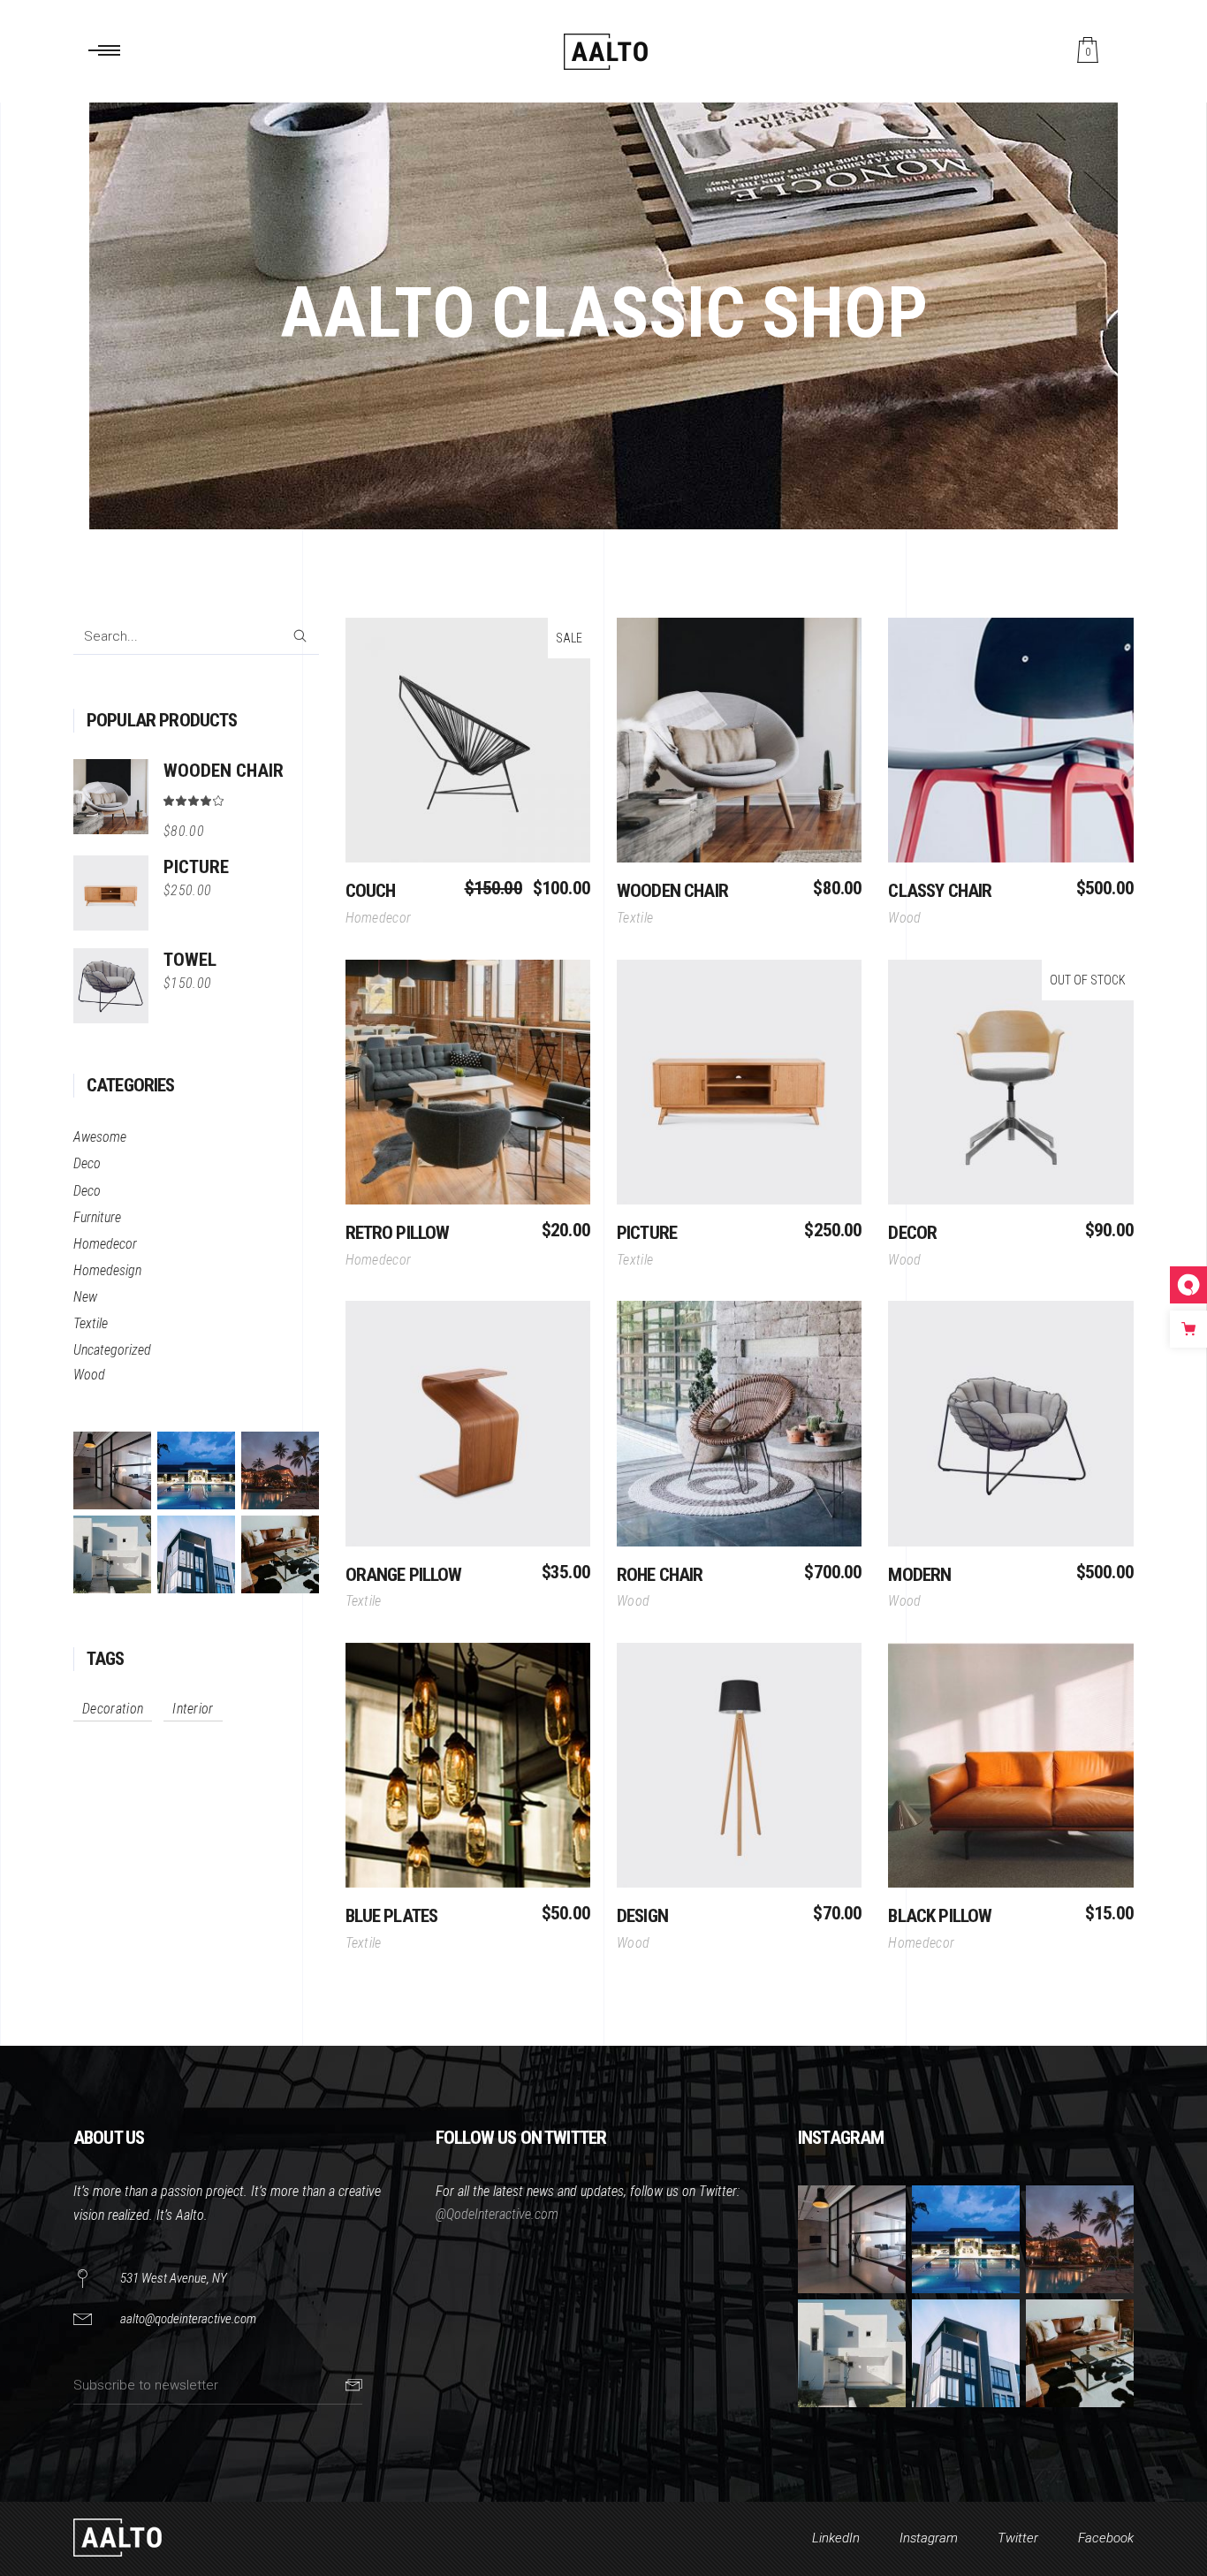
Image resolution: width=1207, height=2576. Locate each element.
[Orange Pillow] (468, 1423)
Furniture (97, 1217)
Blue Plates (392, 1916)
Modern (919, 1575)
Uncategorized (112, 1350)
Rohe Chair (660, 1575)
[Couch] (468, 740)
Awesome (100, 1137)
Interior (193, 1709)
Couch (371, 891)
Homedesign (107, 1270)
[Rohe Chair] (739, 1423)
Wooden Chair (672, 891)
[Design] (739, 1765)
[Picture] (739, 1082)
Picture (647, 1233)
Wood (89, 1375)
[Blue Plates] (468, 1765)
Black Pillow (940, 1916)
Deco (87, 1163)
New (85, 1297)
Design (642, 1916)
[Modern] (1010, 1423)
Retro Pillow (398, 1233)
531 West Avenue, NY (174, 2278)
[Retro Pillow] (468, 1082)
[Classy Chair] (1010, 740)
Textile (91, 1323)
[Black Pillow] (1010, 1765)
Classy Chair (940, 891)
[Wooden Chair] (739, 740)
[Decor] (1010, 1082)
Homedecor (105, 1244)
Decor (912, 1233)
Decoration (113, 1709)
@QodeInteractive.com (497, 2214)
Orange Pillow (404, 1575)
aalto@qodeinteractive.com (188, 2319)
